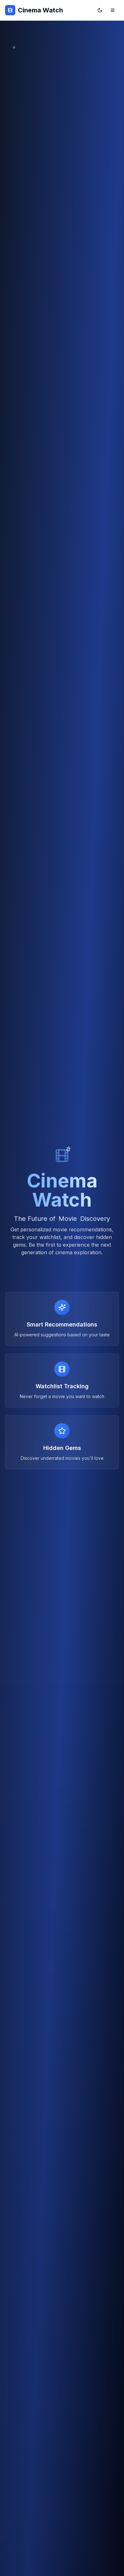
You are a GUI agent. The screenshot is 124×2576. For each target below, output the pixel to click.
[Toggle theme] (100, 10)
